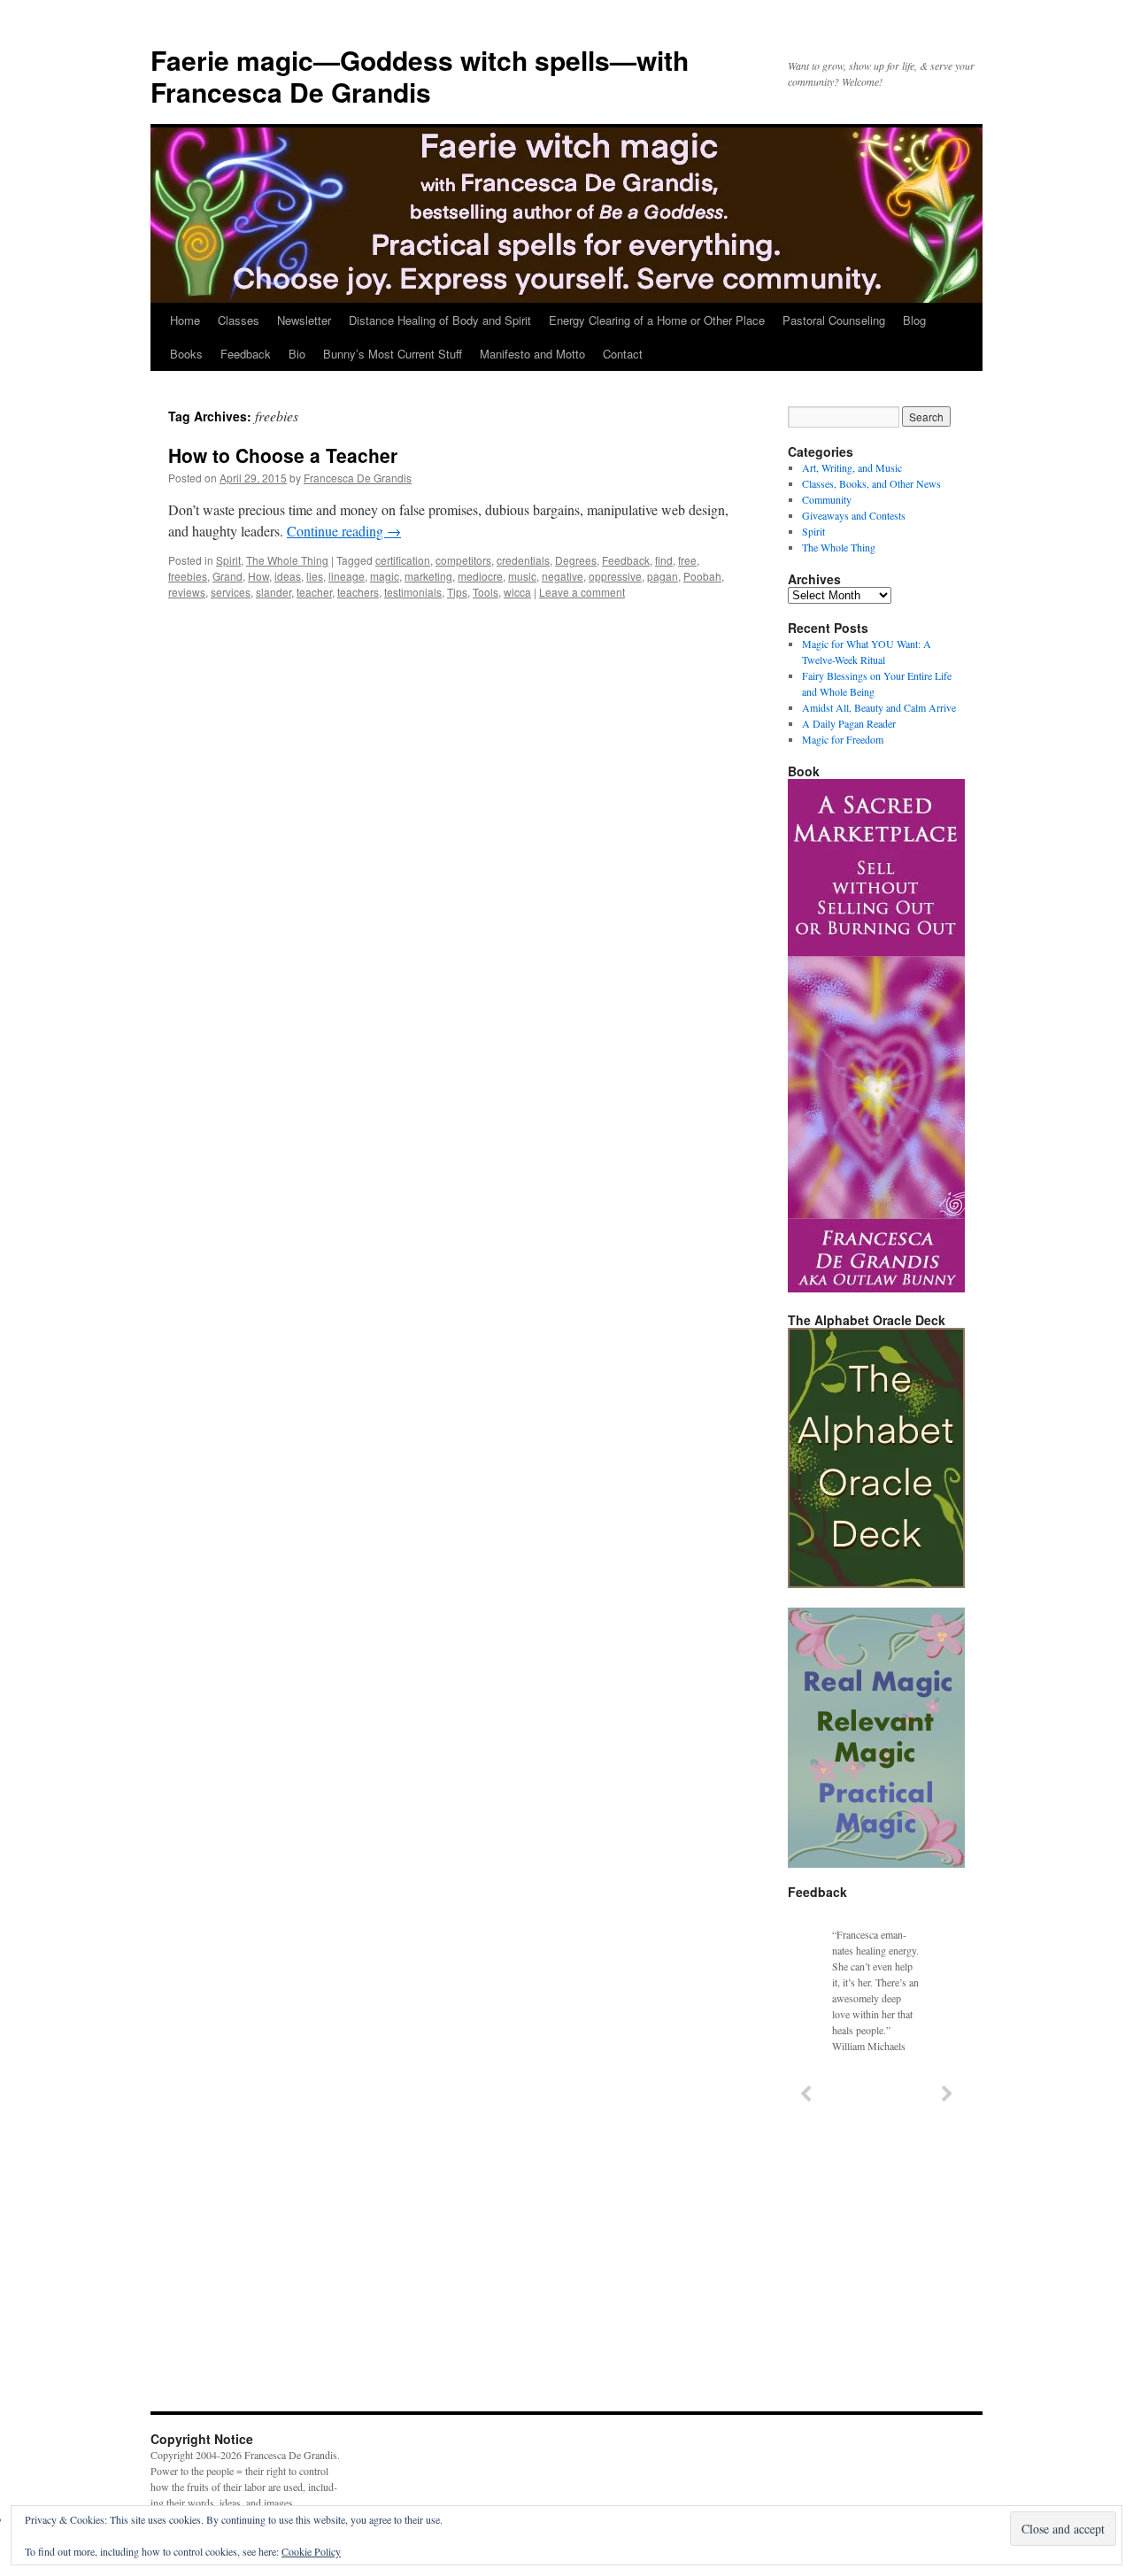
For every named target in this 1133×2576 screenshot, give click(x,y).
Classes (239, 320)
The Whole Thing (287, 560)
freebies (188, 576)
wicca (517, 592)
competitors (463, 560)
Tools (486, 592)
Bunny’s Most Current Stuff (393, 354)
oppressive (615, 576)
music (522, 576)
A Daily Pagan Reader (849, 723)
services (231, 592)
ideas (288, 576)
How (258, 576)
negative (563, 576)
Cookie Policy (311, 2551)
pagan (663, 576)
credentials (523, 560)
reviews (187, 592)
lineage (347, 576)
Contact (623, 354)
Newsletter (304, 320)
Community (827, 499)
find (664, 560)
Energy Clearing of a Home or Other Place (657, 320)
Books (186, 354)
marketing (428, 576)
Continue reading (344, 531)
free (687, 560)
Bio (297, 354)
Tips (457, 592)
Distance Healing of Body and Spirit (440, 320)
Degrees (576, 560)
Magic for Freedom (843, 739)
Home (185, 320)
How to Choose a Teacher (283, 455)
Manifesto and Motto (532, 354)
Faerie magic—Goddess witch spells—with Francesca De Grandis (420, 76)
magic (385, 576)
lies (315, 576)
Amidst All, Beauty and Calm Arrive (879, 707)
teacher (314, 592)
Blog (914, 320)
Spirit (228, 560)
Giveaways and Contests (854, 515)
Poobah (702, 576)
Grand (227, 576)
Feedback (246, 354)
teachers (358, 592)
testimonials (413, 592)
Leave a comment (582, 592)
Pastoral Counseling (834, 320)
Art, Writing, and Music (852, 467)
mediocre (480, 576)
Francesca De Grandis (358, 478)
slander (274, 592)
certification (403, 560)
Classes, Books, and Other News (871, 483)
